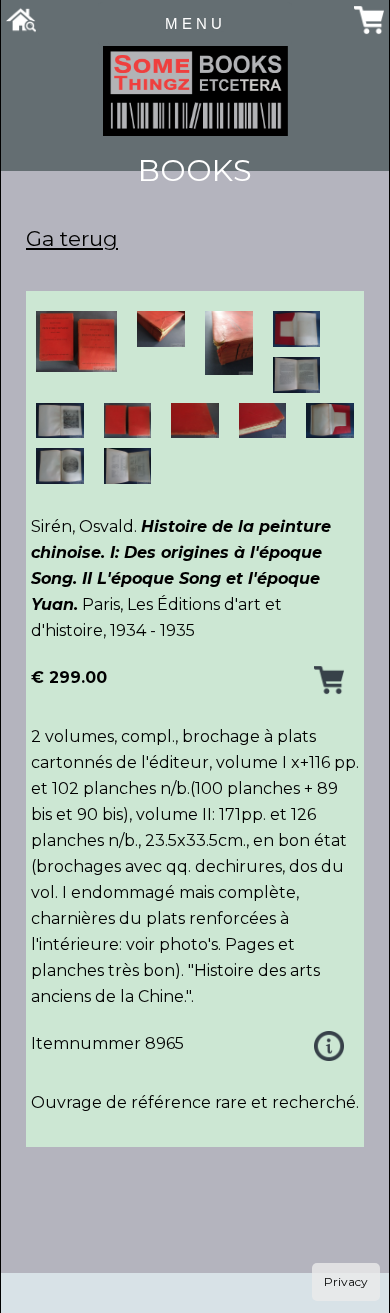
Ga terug (72, 238)
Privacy (346, 1281)
